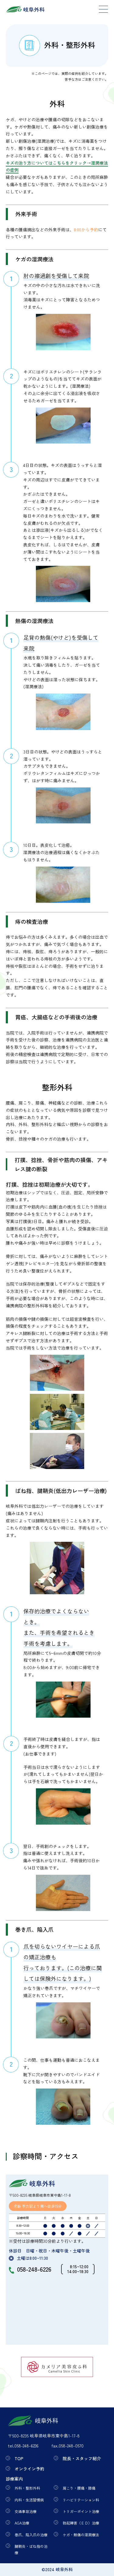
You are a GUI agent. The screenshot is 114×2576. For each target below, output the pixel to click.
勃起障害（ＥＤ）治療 (81, 2523)
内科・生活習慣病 (29, 2500)
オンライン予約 (29, 2469)
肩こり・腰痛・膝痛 (79, 2488)
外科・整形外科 (27, 2488)
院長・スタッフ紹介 (82, 2458)
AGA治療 (22, 2523)
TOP (19, 2458)
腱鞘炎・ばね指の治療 (31, 2549)
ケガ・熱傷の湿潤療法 (81, 2535)
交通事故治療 (26, 2511)
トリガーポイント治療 (81, 2511)
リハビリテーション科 (81, 2500)
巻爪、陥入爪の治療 (31, 2535)
